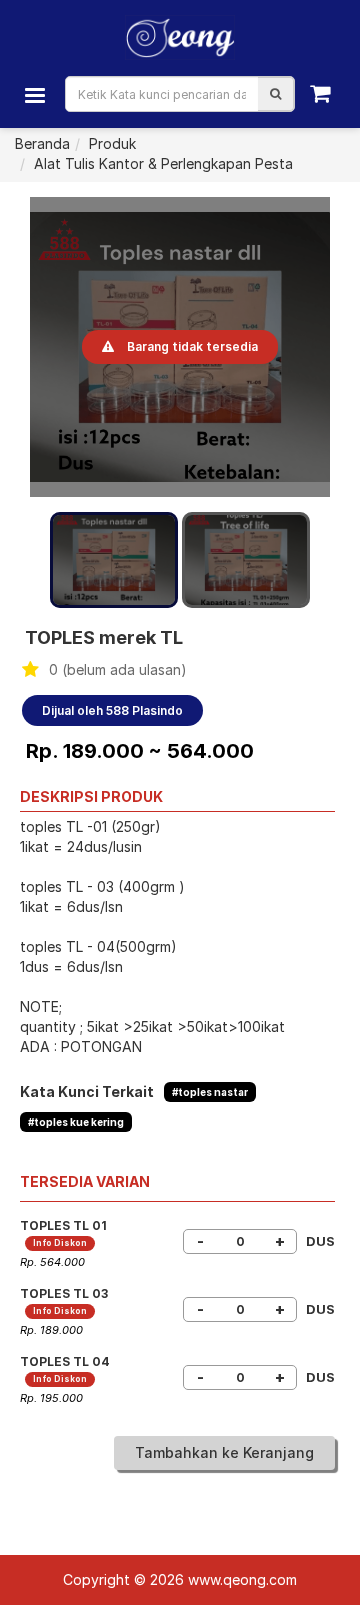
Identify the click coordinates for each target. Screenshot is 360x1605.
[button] (275, 94)
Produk (112, 143)
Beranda (42, 143)
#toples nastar (210, 1092)
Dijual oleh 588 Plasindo (112, 710)
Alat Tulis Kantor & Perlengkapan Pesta (163, 163)
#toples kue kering (76, 1122)
